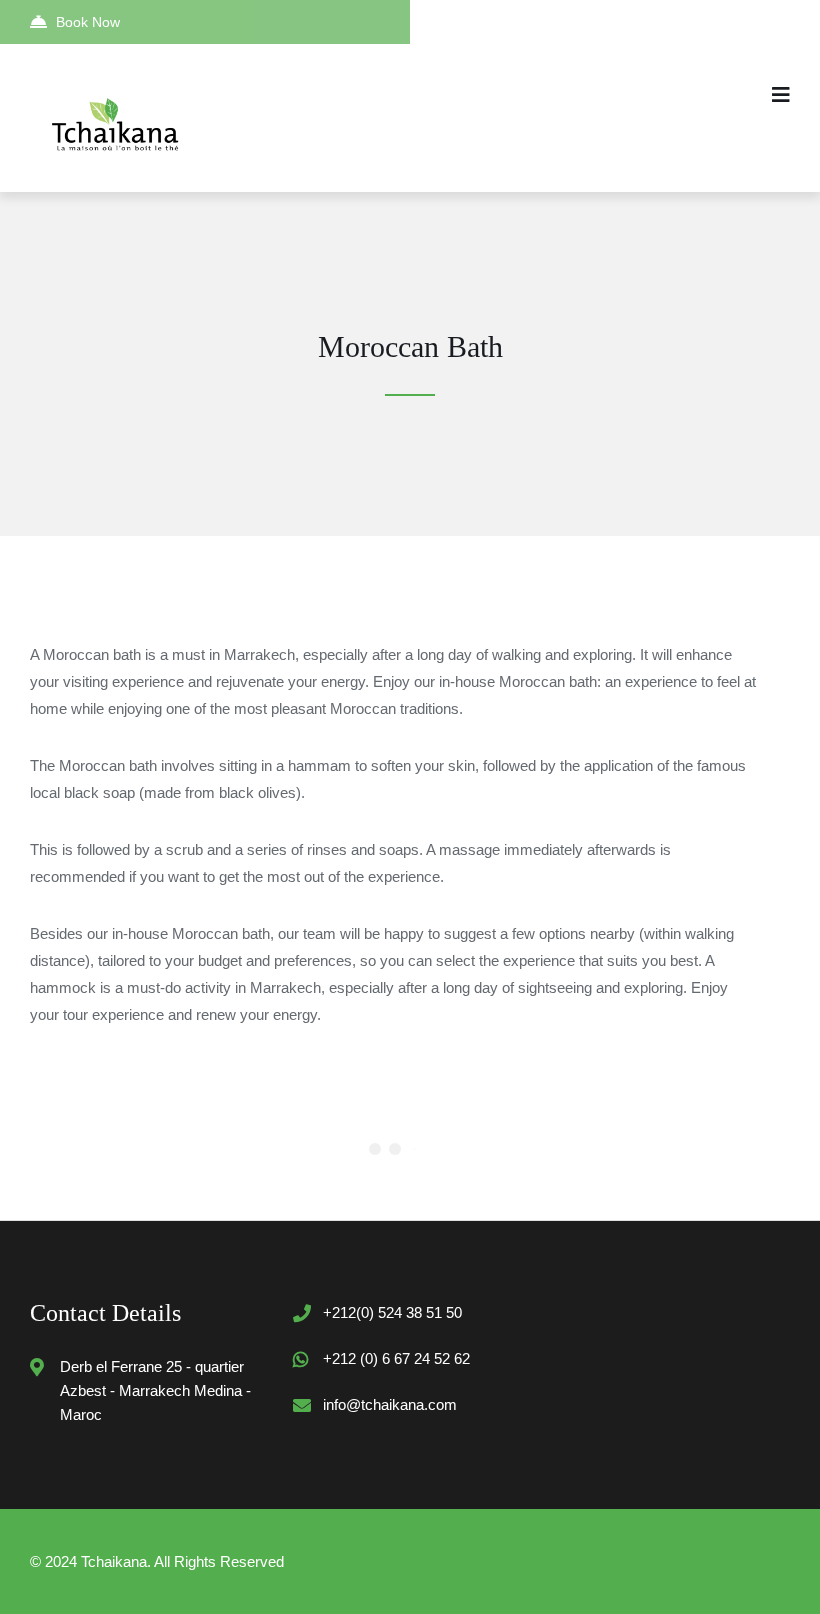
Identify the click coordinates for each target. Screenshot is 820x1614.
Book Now (88, 22)
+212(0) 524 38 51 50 (392, 1312)
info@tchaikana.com (390, 1404)
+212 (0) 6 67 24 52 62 (396, 1358)
